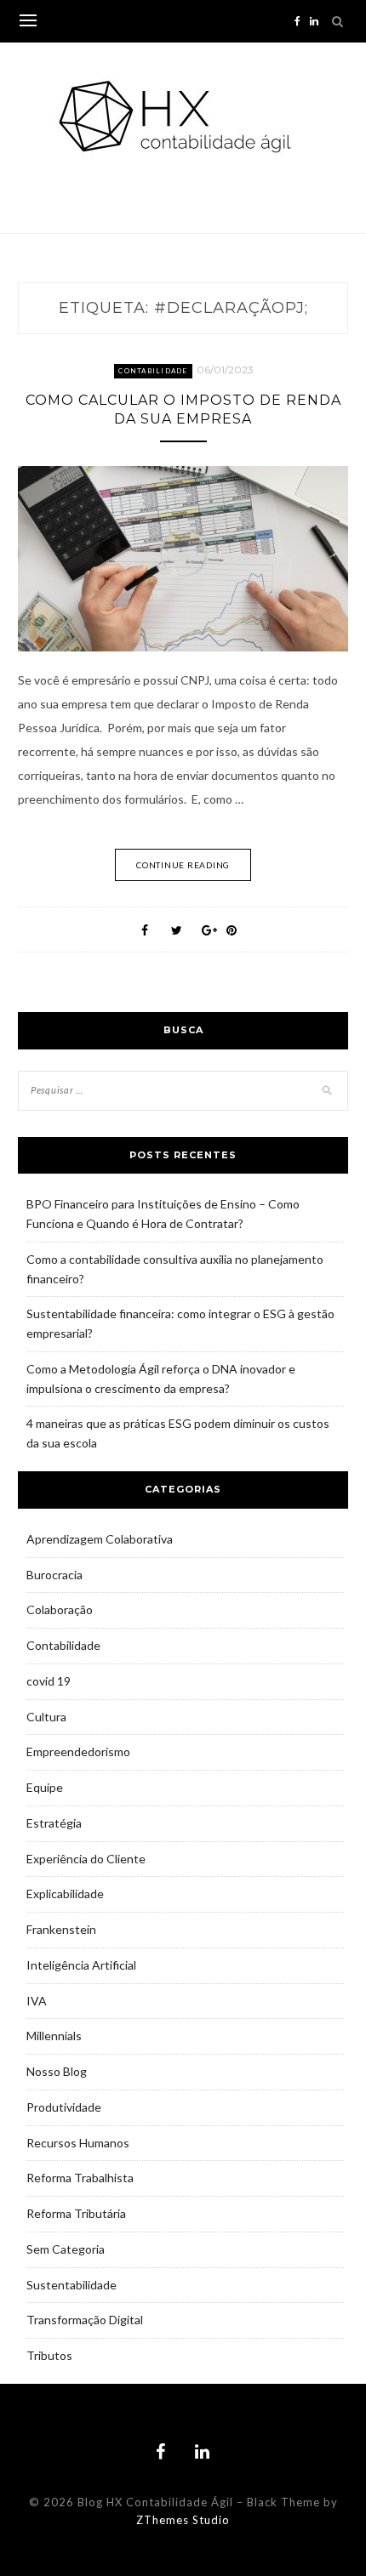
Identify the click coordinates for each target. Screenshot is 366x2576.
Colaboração (60, 1609)
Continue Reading (183, 865)
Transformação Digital (85, 2320)
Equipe (45, 1787)
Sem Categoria (66, 2249)
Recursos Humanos (78, 2143)
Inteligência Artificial (81, 1965)
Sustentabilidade (71, 2285)
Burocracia (54, 1575)
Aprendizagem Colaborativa (100, 1539)
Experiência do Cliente (86, 1859)
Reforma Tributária (76, 2213)
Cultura (46, 1717)
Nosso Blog (57, 2071)
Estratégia (54, 1823)
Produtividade (64, 2107)
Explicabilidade (65, 1894)
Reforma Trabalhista (80, 2178)
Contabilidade (153, 371)
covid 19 (49, 1681)
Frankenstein (61, 1929)
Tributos (49, 2355)
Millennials (54, 2036)
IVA (37, 2001)
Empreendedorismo (78, 1751)
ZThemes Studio (183, 2520)
